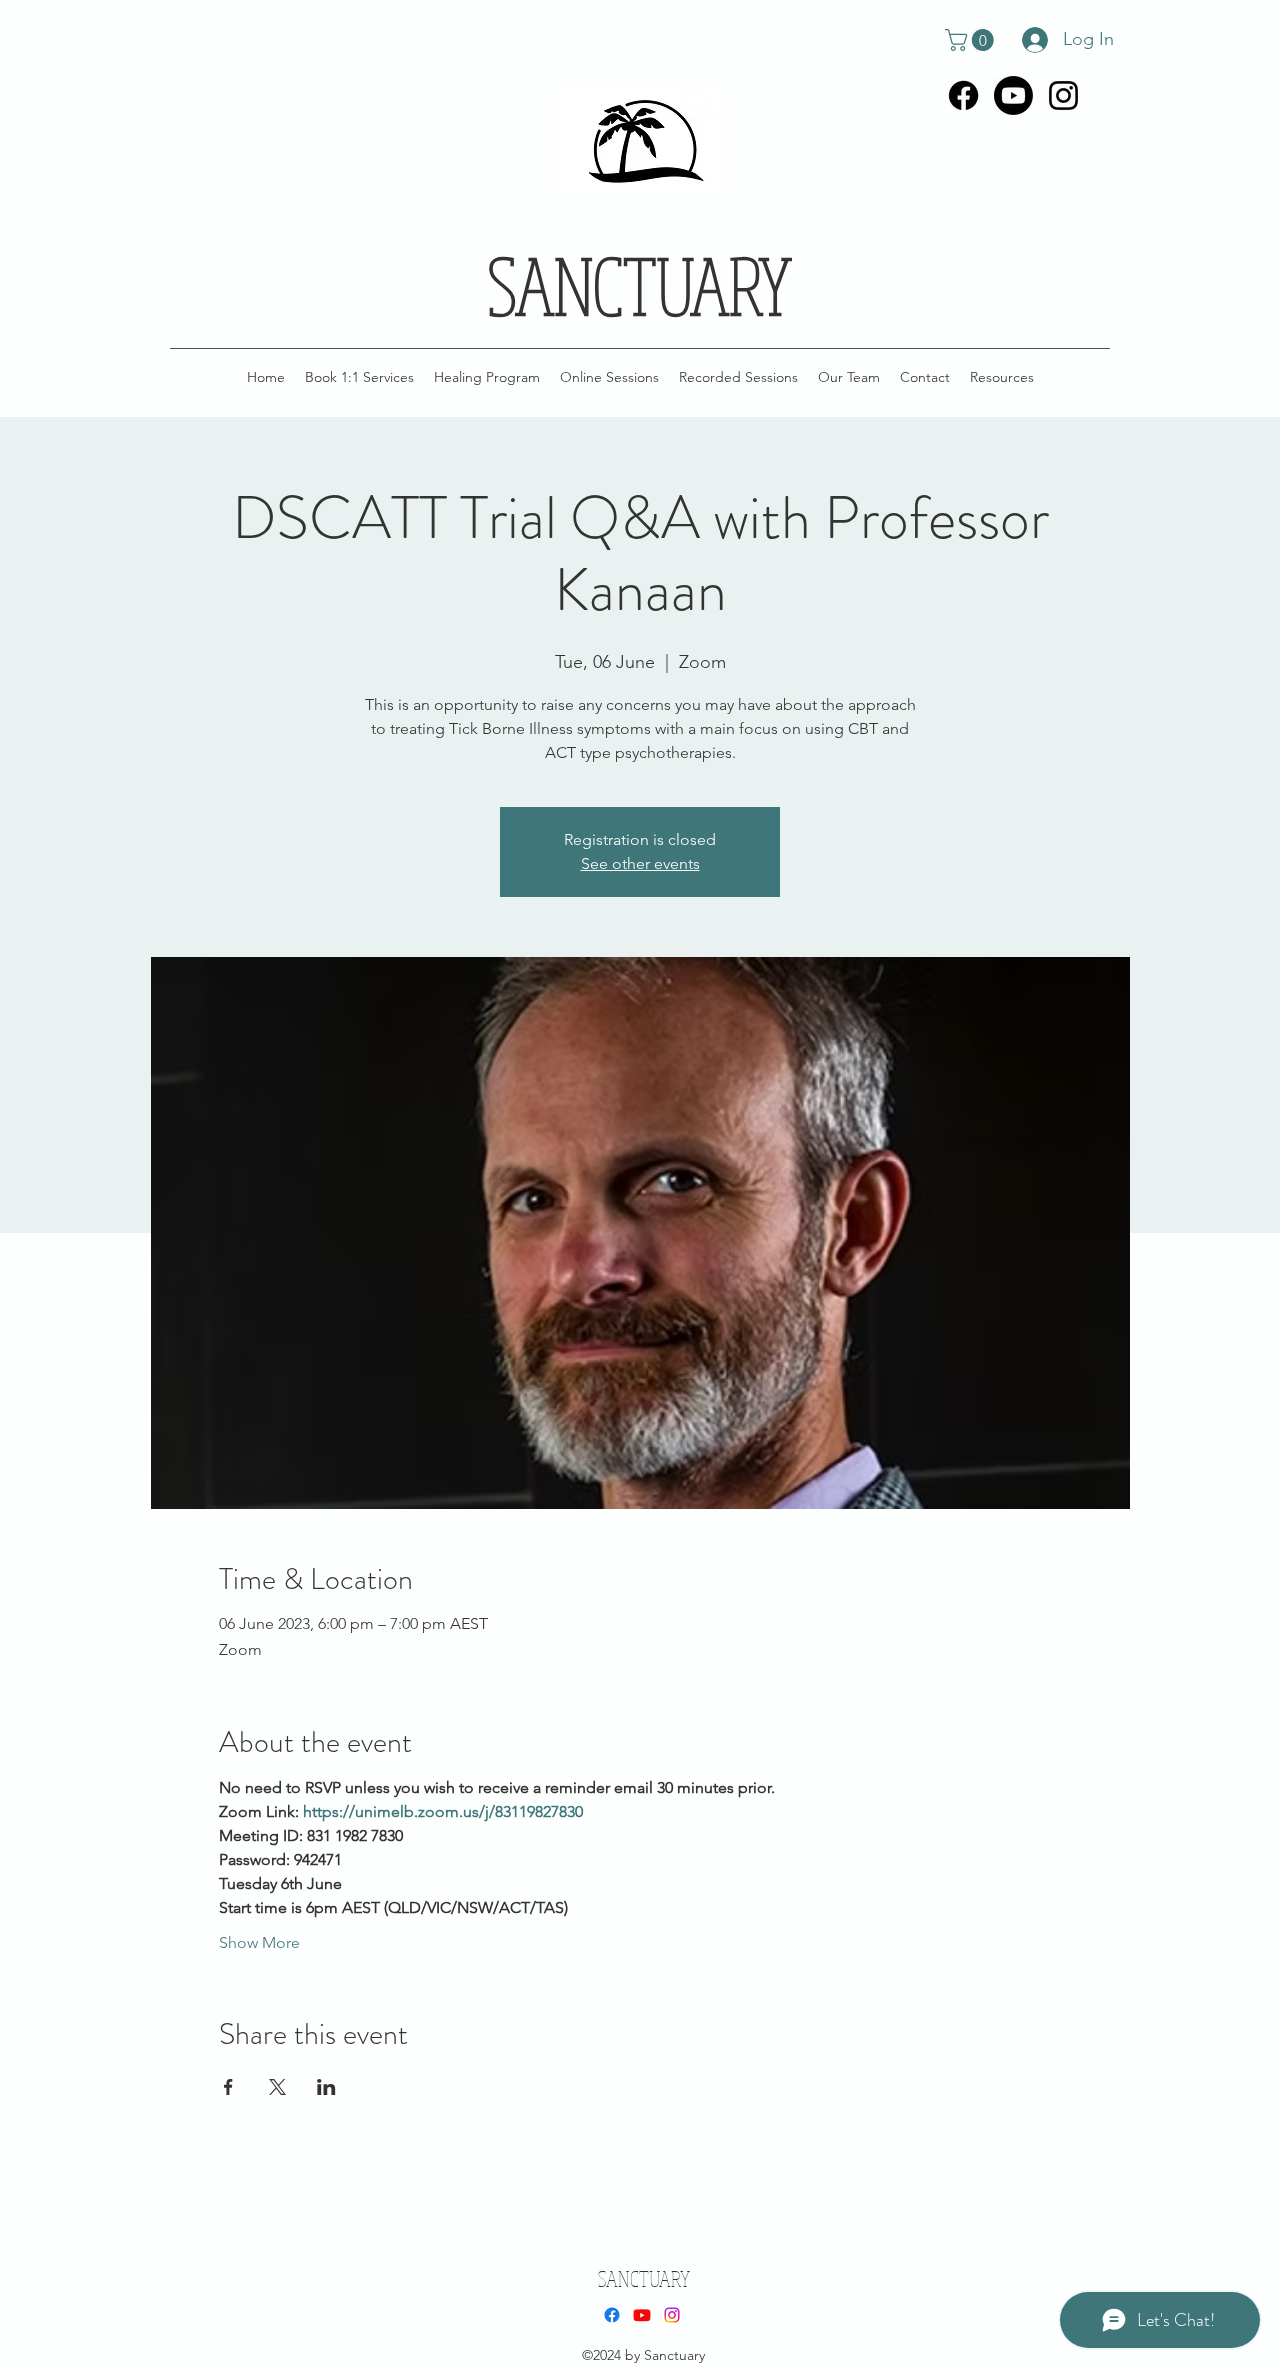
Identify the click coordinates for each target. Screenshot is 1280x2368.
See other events (640, 863)
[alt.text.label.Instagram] (1063, 95)
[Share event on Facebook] (228, 2087)
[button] (972, 40)
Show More (259, 1942)
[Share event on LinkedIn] (326, 2087)
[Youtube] (1013, 95)
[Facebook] (963, 95)
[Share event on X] (277, 2087)
